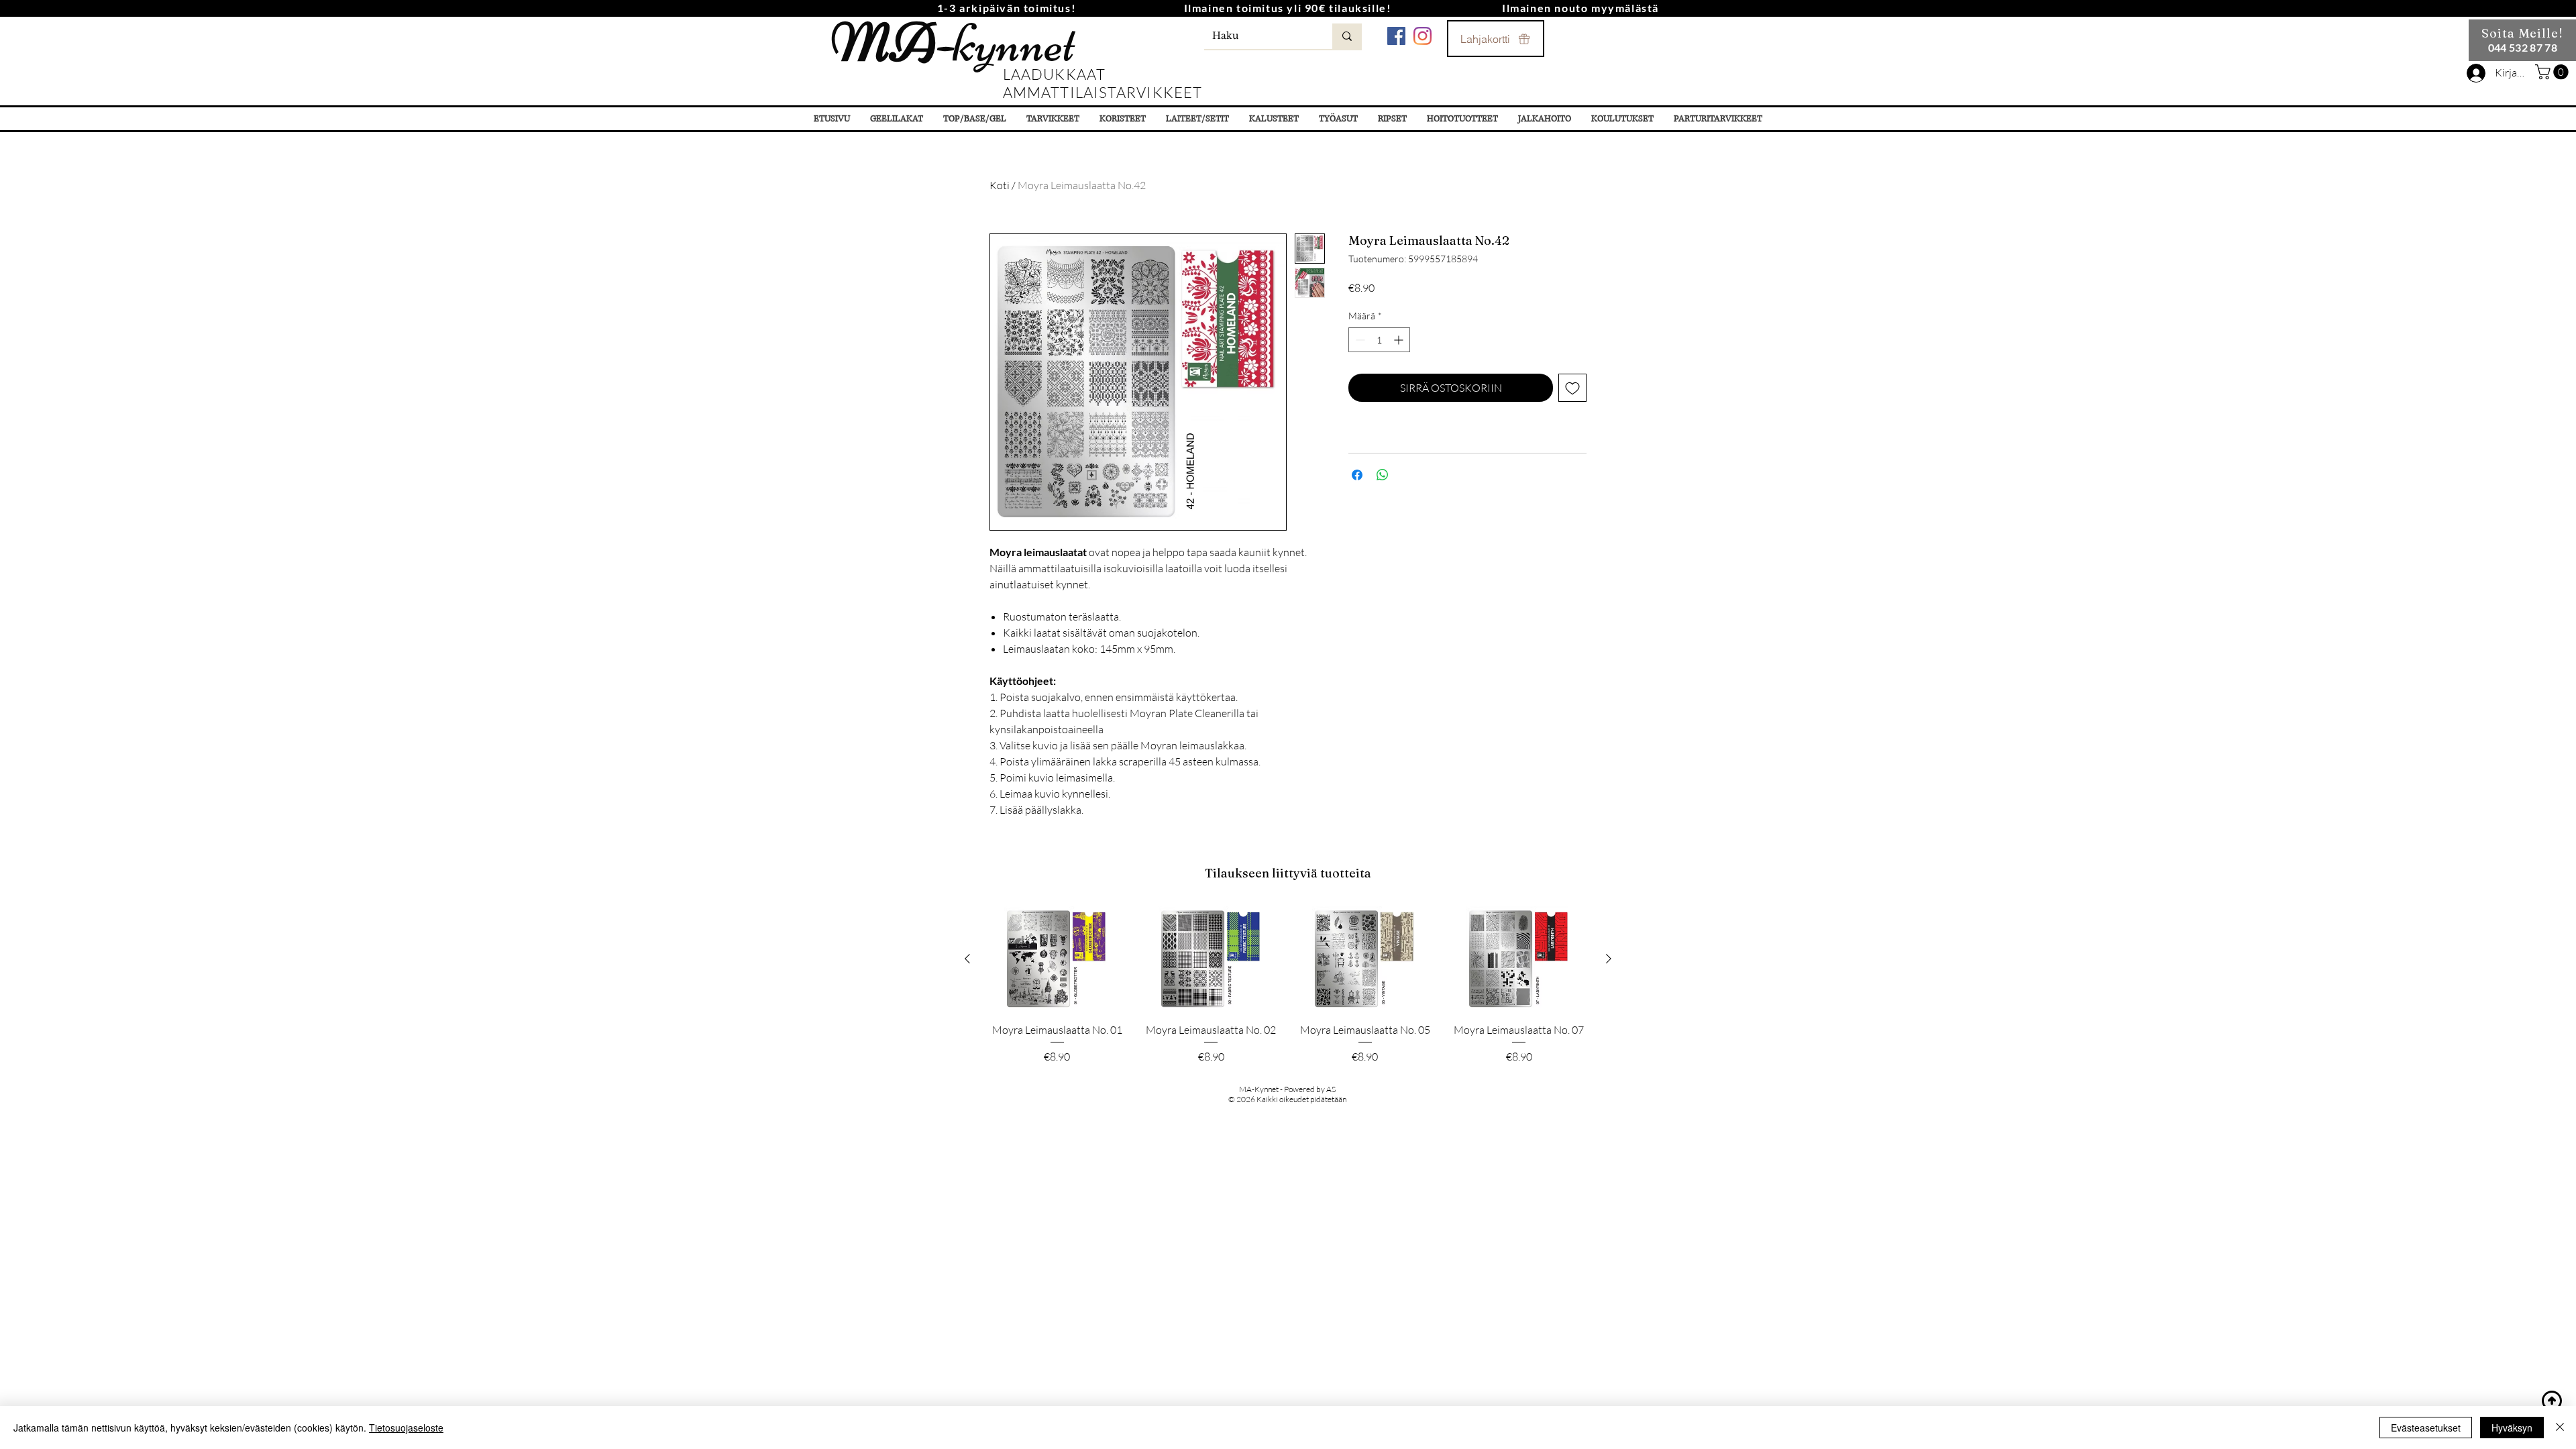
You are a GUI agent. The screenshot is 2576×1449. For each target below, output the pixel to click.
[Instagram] (1423, 36)
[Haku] (1347, 36)
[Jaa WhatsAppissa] (1383, 475)
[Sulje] (2560, 1428)
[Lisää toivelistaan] (1572, 388)
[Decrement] (1359, 340)
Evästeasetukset (2426, 1428)
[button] (2554, 72)
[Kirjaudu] (2476, 73)
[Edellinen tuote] (967, 959)
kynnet (953, 43)
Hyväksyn (2512, 1428)
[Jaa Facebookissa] (1357, 475)
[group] (1288, 985)
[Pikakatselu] (1057, 959)
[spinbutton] (1379, 340)
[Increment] (1400, 340)
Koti (1000, 185)
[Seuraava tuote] (1609, 959)
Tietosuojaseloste (406, 1428)
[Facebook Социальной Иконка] (1396, 36)
